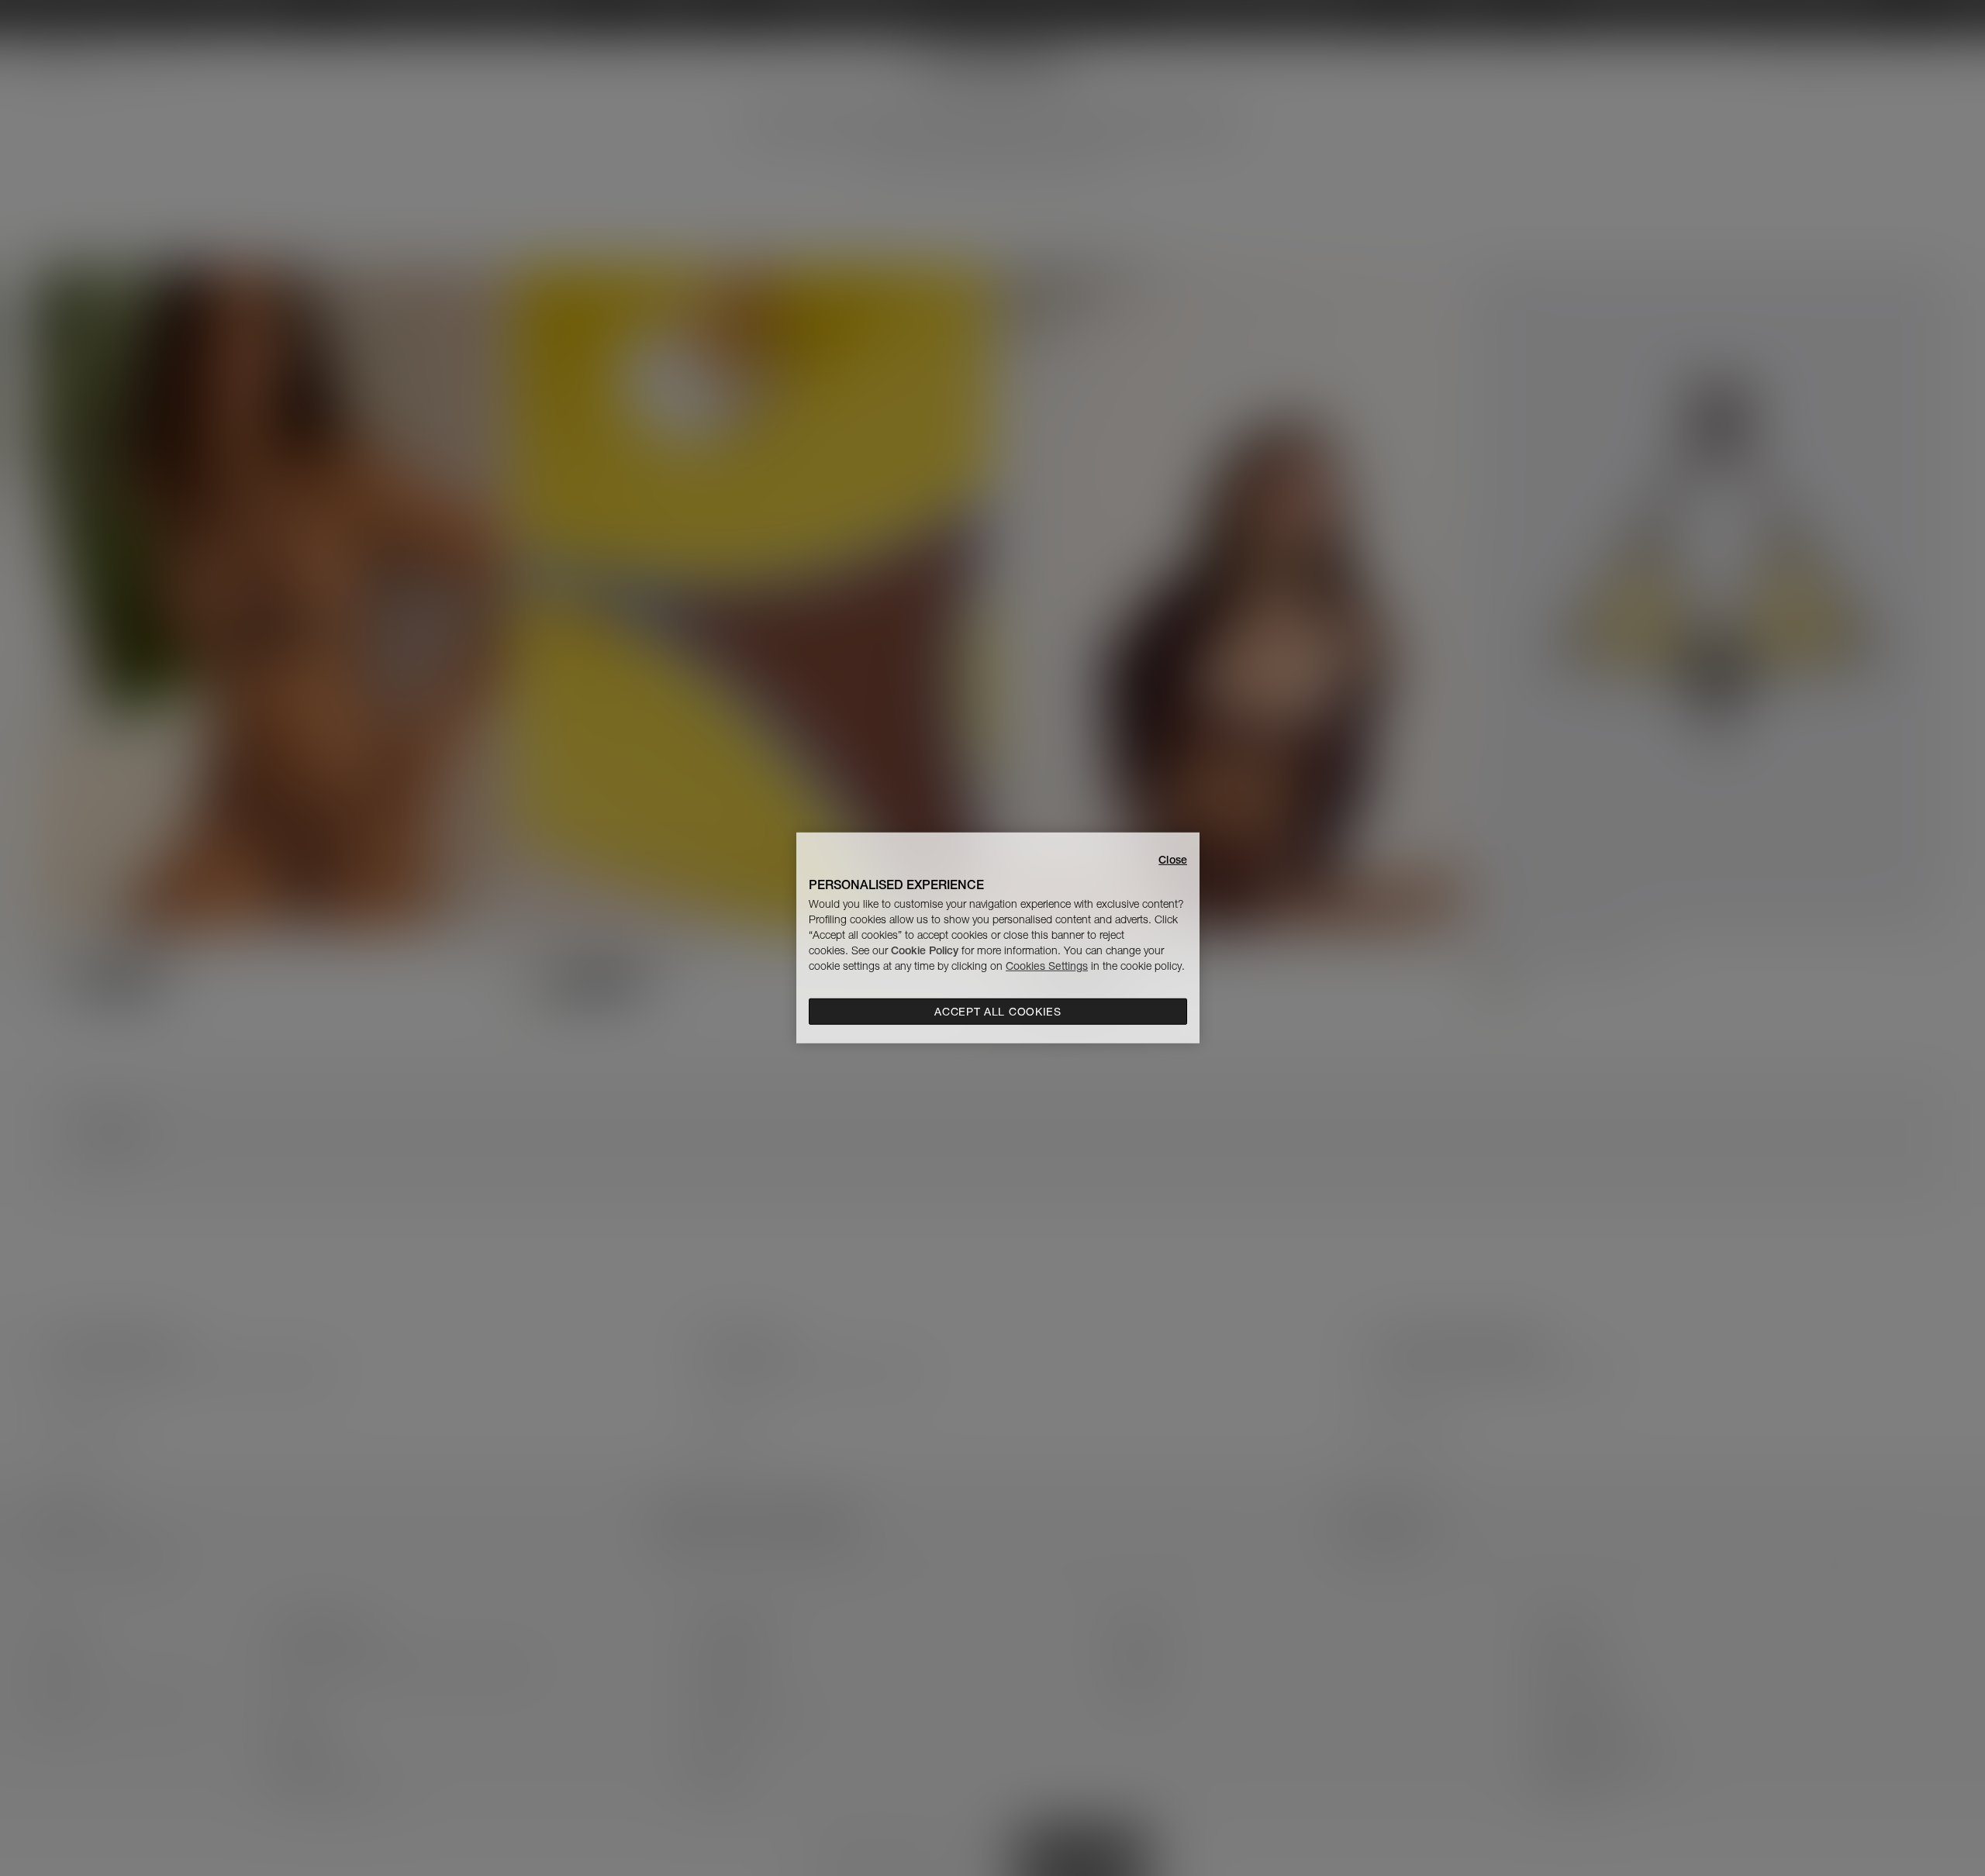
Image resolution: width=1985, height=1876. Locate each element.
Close (1173, 860)
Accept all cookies (998, 1012)
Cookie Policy (925, 950)
